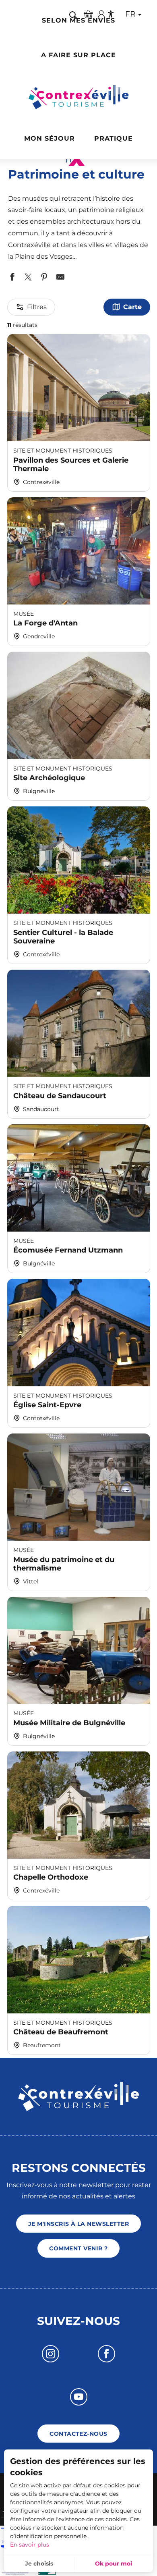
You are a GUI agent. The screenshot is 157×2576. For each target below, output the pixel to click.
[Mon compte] (101, 14)
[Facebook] (106, 2354)
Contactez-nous (78, 2434)
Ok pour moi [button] (114, 2564)
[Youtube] (79, 2397)
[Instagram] (51, 2354)
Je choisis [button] (39, 2564)
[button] (73, 15)
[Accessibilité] (111, 14)
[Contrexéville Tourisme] (79, 97)
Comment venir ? (78, 2248)
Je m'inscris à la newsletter (78, 2224)
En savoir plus (30, 2545)
